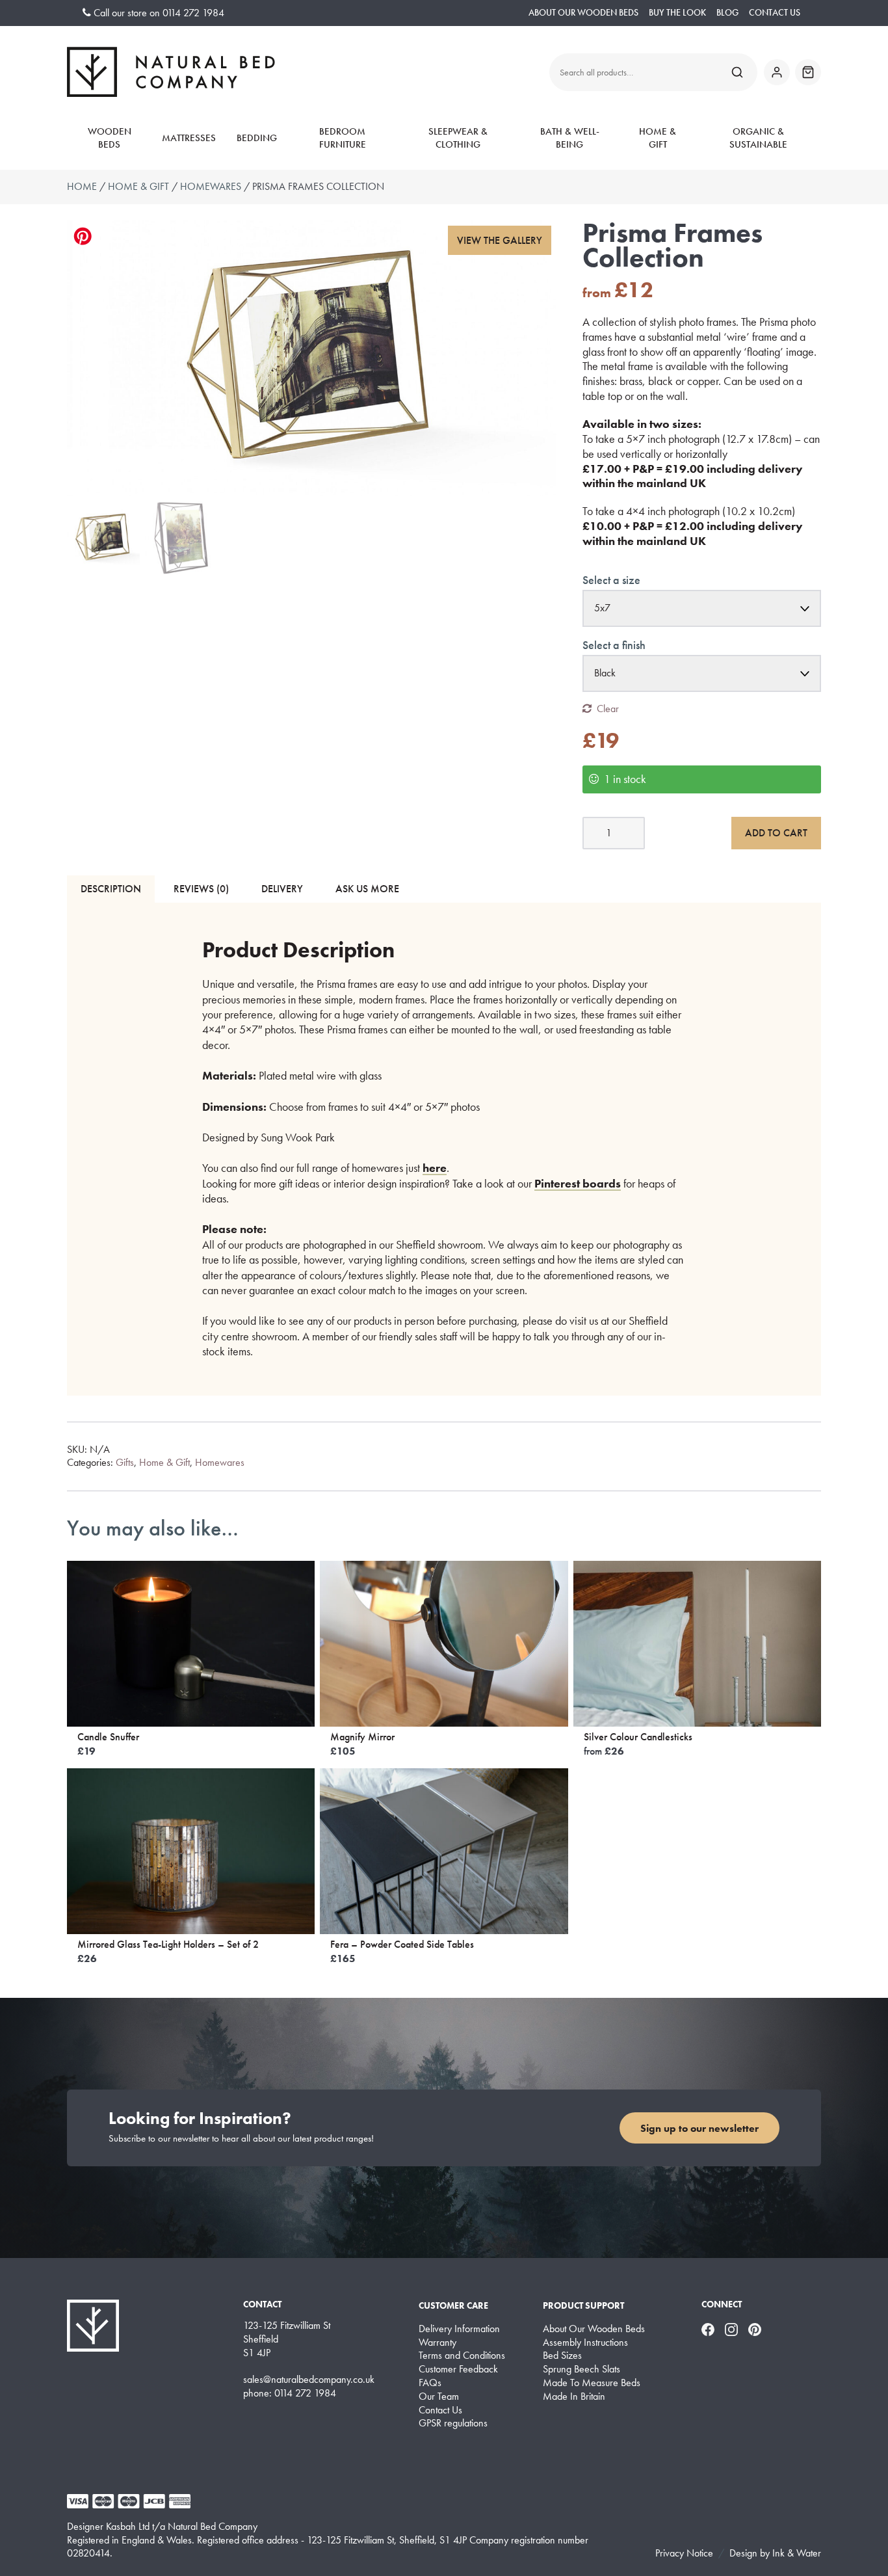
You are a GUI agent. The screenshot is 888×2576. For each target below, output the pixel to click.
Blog (727, 13)
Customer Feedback (458, 2369)
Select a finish (614, 645)
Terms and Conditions (462, 2356)
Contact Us (775, 13)
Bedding (257, 138)
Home (82, 186)
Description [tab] (111, 889)
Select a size (611, 580)
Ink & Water (797, 2553)
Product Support (583, 2305)
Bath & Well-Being (570, 138)
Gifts (125, 1462)
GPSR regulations (453, 2423)
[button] (500, 240)
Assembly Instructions (585, 2343)
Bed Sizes (562, 2356)
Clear (608, 709)
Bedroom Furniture (343, 138)
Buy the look (677, 13)
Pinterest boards (578, 1183)
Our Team (439, 2397)
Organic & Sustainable (758, 138)
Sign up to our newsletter (699, 2128)
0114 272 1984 (193, 13)
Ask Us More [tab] (367, 889)
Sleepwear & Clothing (458, 138)
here (435, 1168)
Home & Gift (658, 138)
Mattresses (189, 138)
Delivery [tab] (282, 889)
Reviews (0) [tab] (201, 889)
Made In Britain (574, 2397)
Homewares (211, 186)
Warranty (437, 2343)
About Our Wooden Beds (583, 13)
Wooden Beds (110, 138)
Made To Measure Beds (592, 2383)
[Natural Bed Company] (171, 72)
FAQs (430, 2383)
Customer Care (453, 2305)
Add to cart (776, 833)
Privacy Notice (684, 2553)
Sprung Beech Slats (581, 2369)
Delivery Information (459, 2329)
